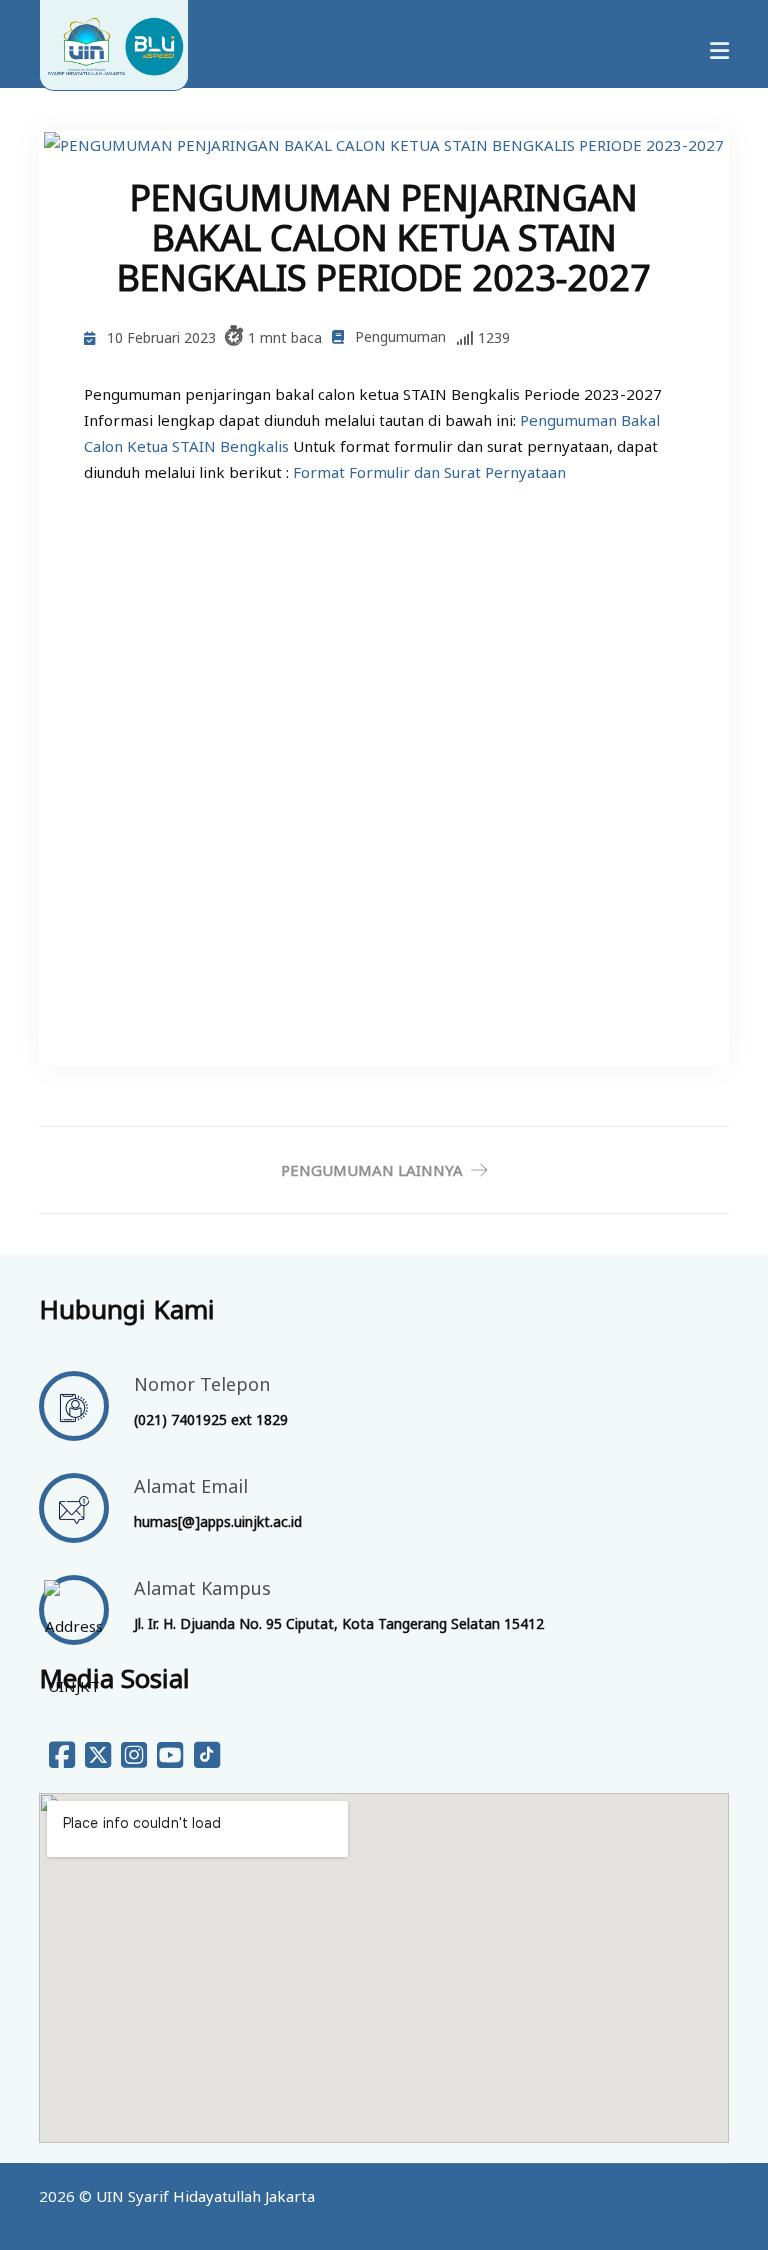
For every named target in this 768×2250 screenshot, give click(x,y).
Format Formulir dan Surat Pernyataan (429, 472)
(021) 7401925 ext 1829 (211, 1419)
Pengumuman (400, 336)
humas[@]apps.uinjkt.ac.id (218, 1521)
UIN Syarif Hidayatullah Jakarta (205, 2196)
